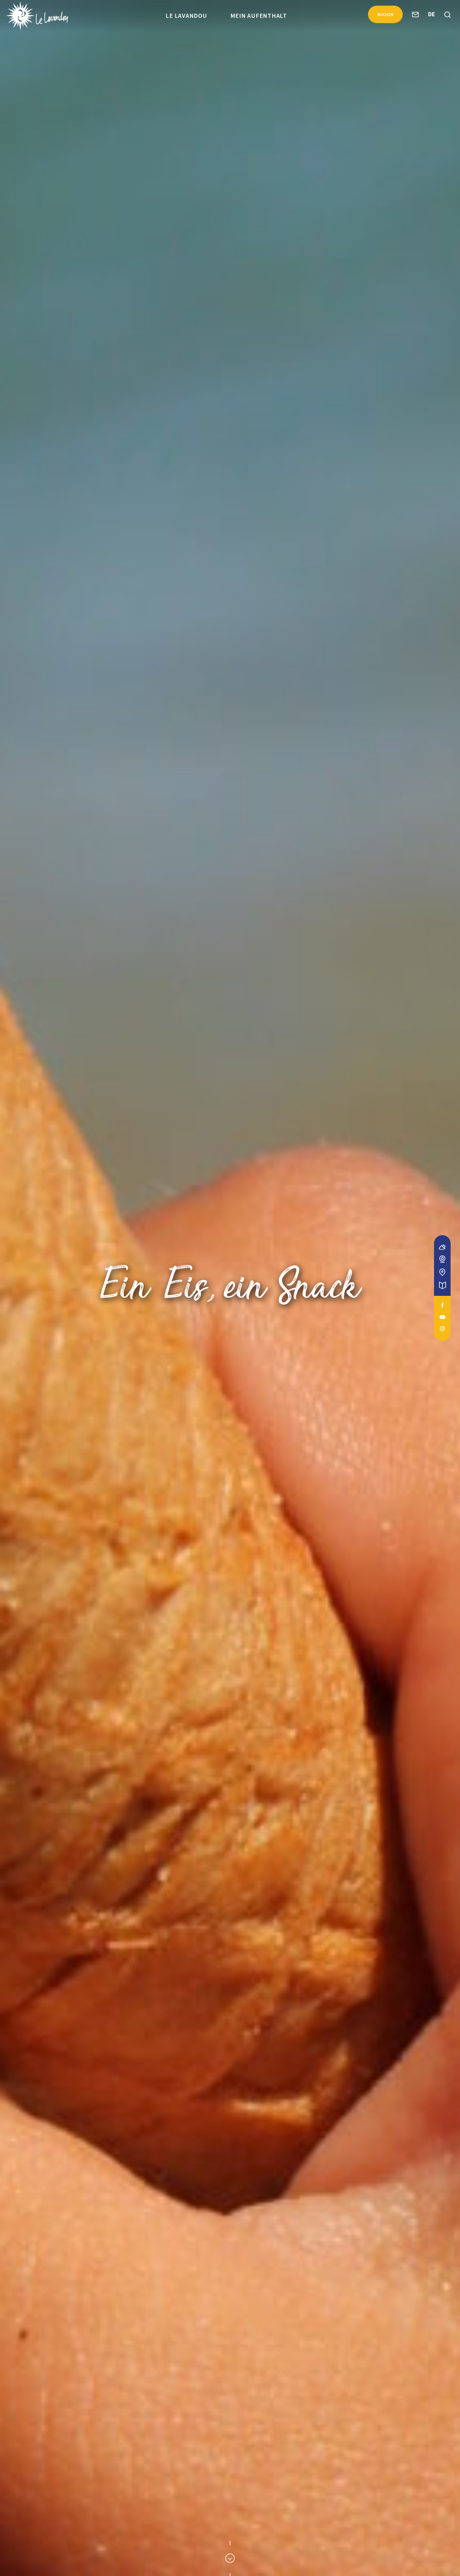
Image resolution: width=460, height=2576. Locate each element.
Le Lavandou (186, 15)
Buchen (386, 14)
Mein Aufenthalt (259, 15)
